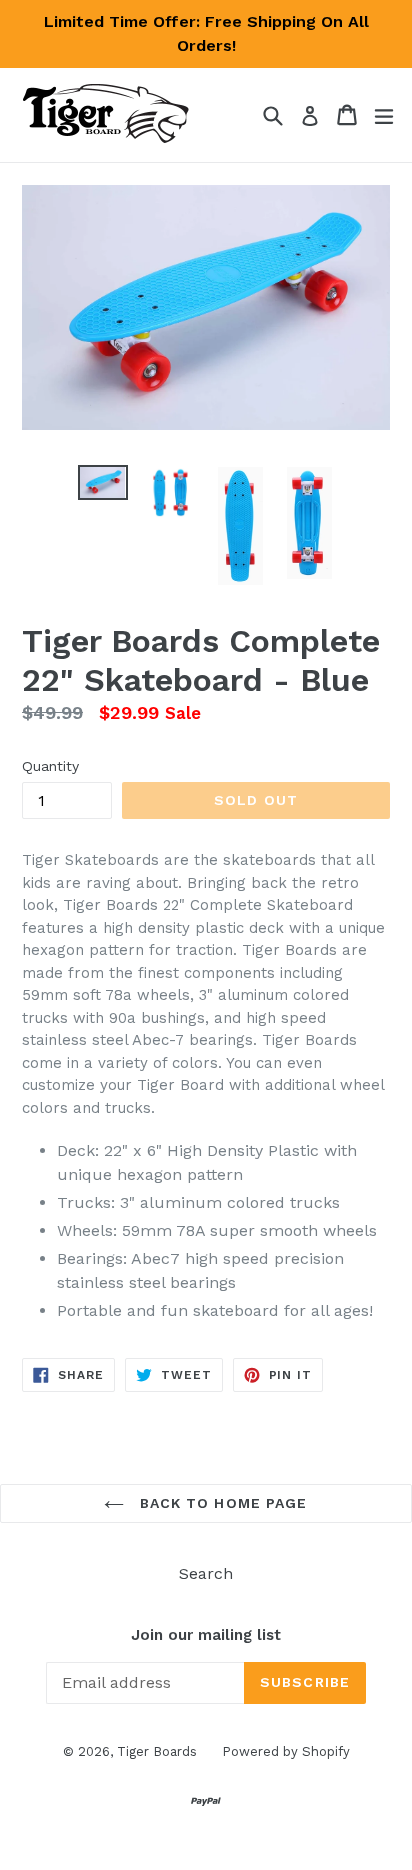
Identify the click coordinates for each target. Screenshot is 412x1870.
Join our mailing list (206, 1635)
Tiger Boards (157, 1751)
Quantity (50, 766)
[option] (102, 482)
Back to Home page (220, 1503)
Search (206, 1573)
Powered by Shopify (286, 1751)
